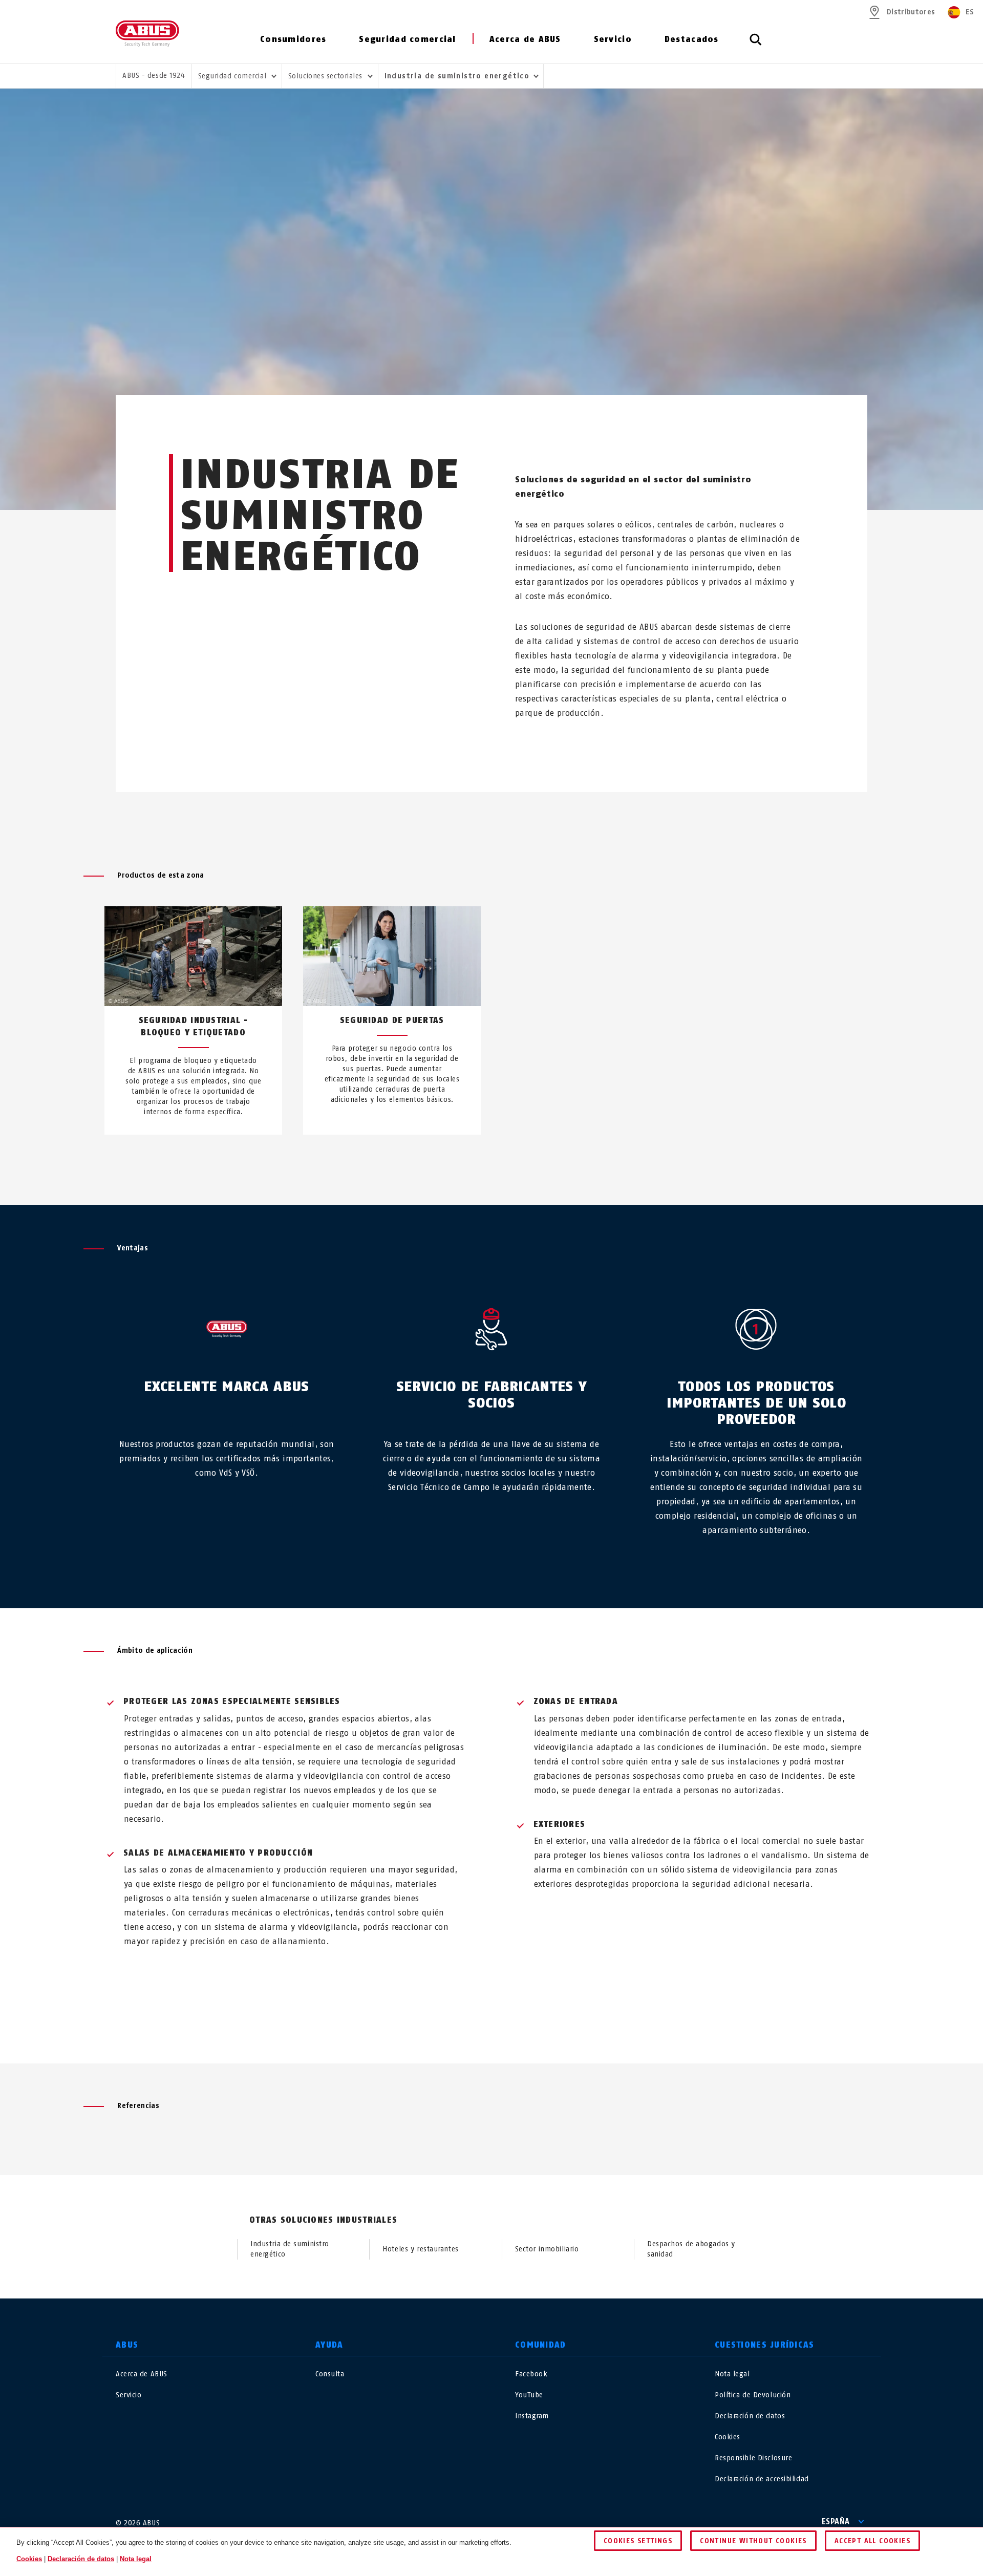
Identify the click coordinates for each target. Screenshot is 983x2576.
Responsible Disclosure (753, 2458)
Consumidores (293, 39)
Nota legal (732, 2374)
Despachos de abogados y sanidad (691, 2249)
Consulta (330, 2374)
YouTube (529, 2395)
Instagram (532, 2416)
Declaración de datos (750, 2416)
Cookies (728, 2437)
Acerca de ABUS (525, 39)
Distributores (911, 12)
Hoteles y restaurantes (420, 2249)
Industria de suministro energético (290, 2249)
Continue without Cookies (753, 2541)
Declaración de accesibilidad (762, 2479)
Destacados (692, 39)
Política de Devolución (753, 2395)
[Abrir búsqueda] (756, 45)
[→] (510, 1159)
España (836, 2521)
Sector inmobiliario (547, 2249)
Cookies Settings (638, 2541)
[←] (473, 1159)
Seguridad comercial (407, 39)
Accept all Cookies (872, 2541)
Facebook (531, 2374)
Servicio (613, 39)
